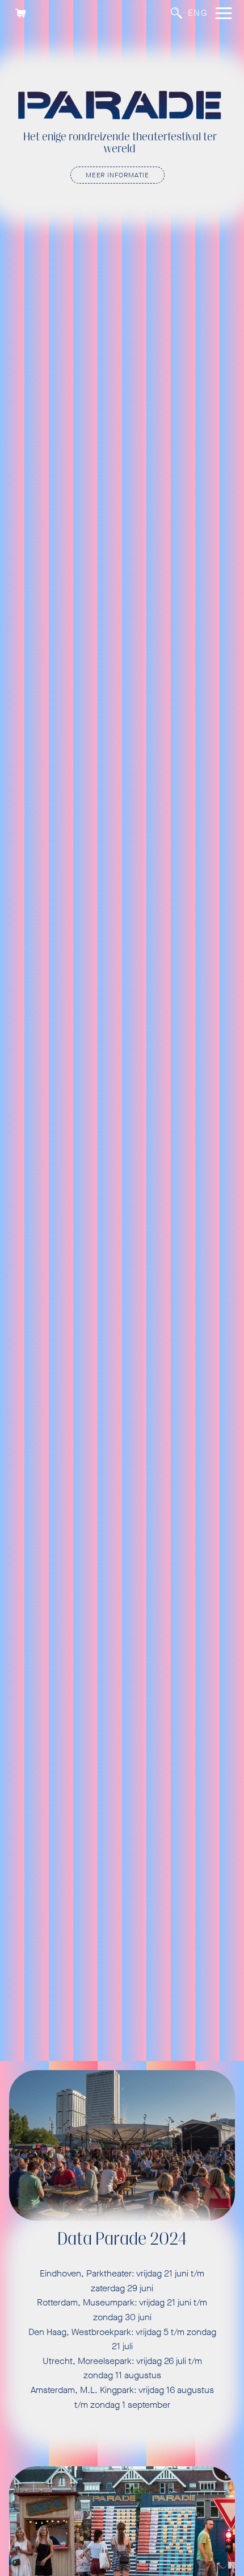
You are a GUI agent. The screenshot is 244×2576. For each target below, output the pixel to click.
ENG (198, 13)
